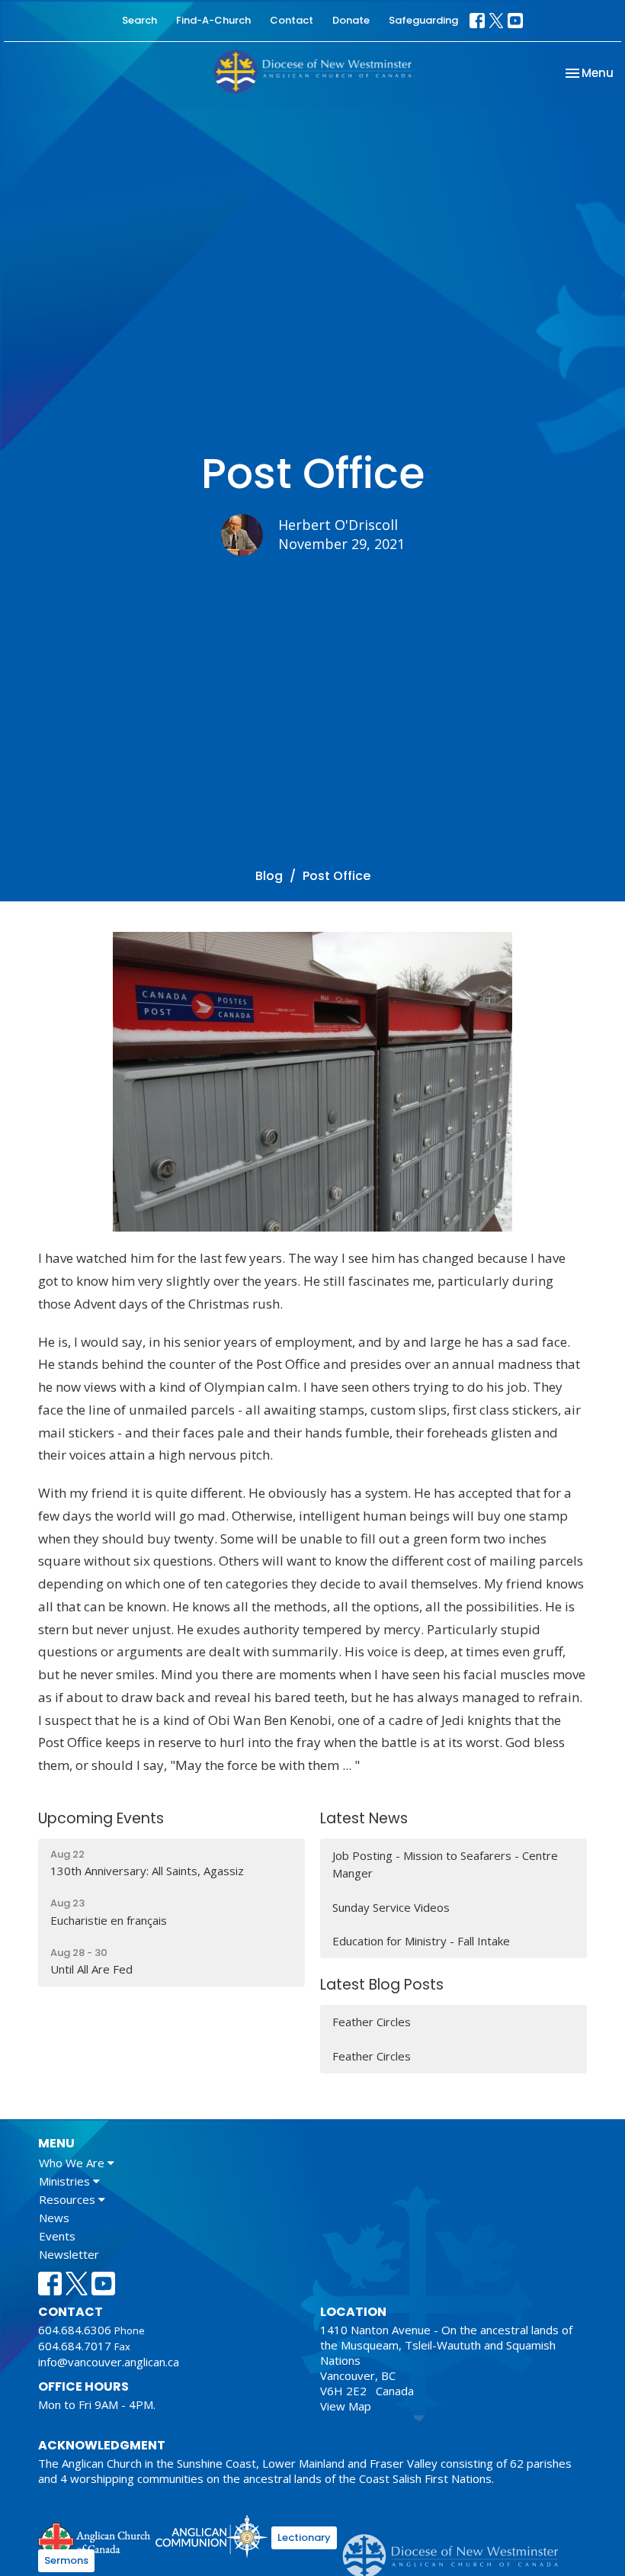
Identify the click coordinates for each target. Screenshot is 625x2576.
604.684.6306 (75, 2330)
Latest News (364, 1818)
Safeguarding (423, 20)
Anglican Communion (212, 2536)
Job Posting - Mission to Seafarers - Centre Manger (445, 1864)
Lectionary (304, 2537)
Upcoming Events (101, 1818)
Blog (269, 876)
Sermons (66, 2560)
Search (139, 20)
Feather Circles (372, 2022)
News (54, 2218)
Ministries (66, 2181)
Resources (69, 2199)
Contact (292, 20)
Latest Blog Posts (382, 1985)
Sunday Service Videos (391, 1907)
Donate (351, 20)
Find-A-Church (213, 20)
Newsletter (69, 2254)
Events (57, 2236)
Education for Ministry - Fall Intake (421, 1941)
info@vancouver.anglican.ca (109, 2362)
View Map (346, 2406)
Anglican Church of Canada (95, 2539)
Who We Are (73, 2163)
